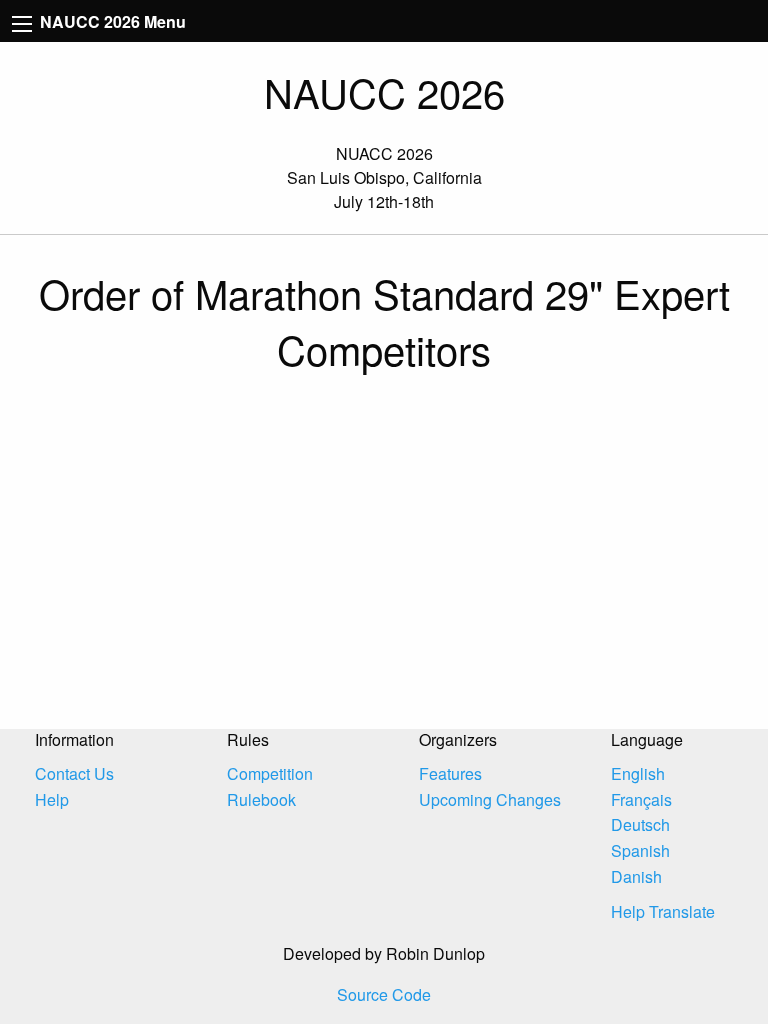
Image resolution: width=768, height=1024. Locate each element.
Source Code (384, 994)
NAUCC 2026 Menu (111, 21)
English (638, 773)
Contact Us (74, 773)
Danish (636, 876)
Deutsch (640, 824)
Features (450, 773)
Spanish (640, 850)
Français (641, 799)
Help (52, 799)
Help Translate (663, 911)
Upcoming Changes (490, 799)
